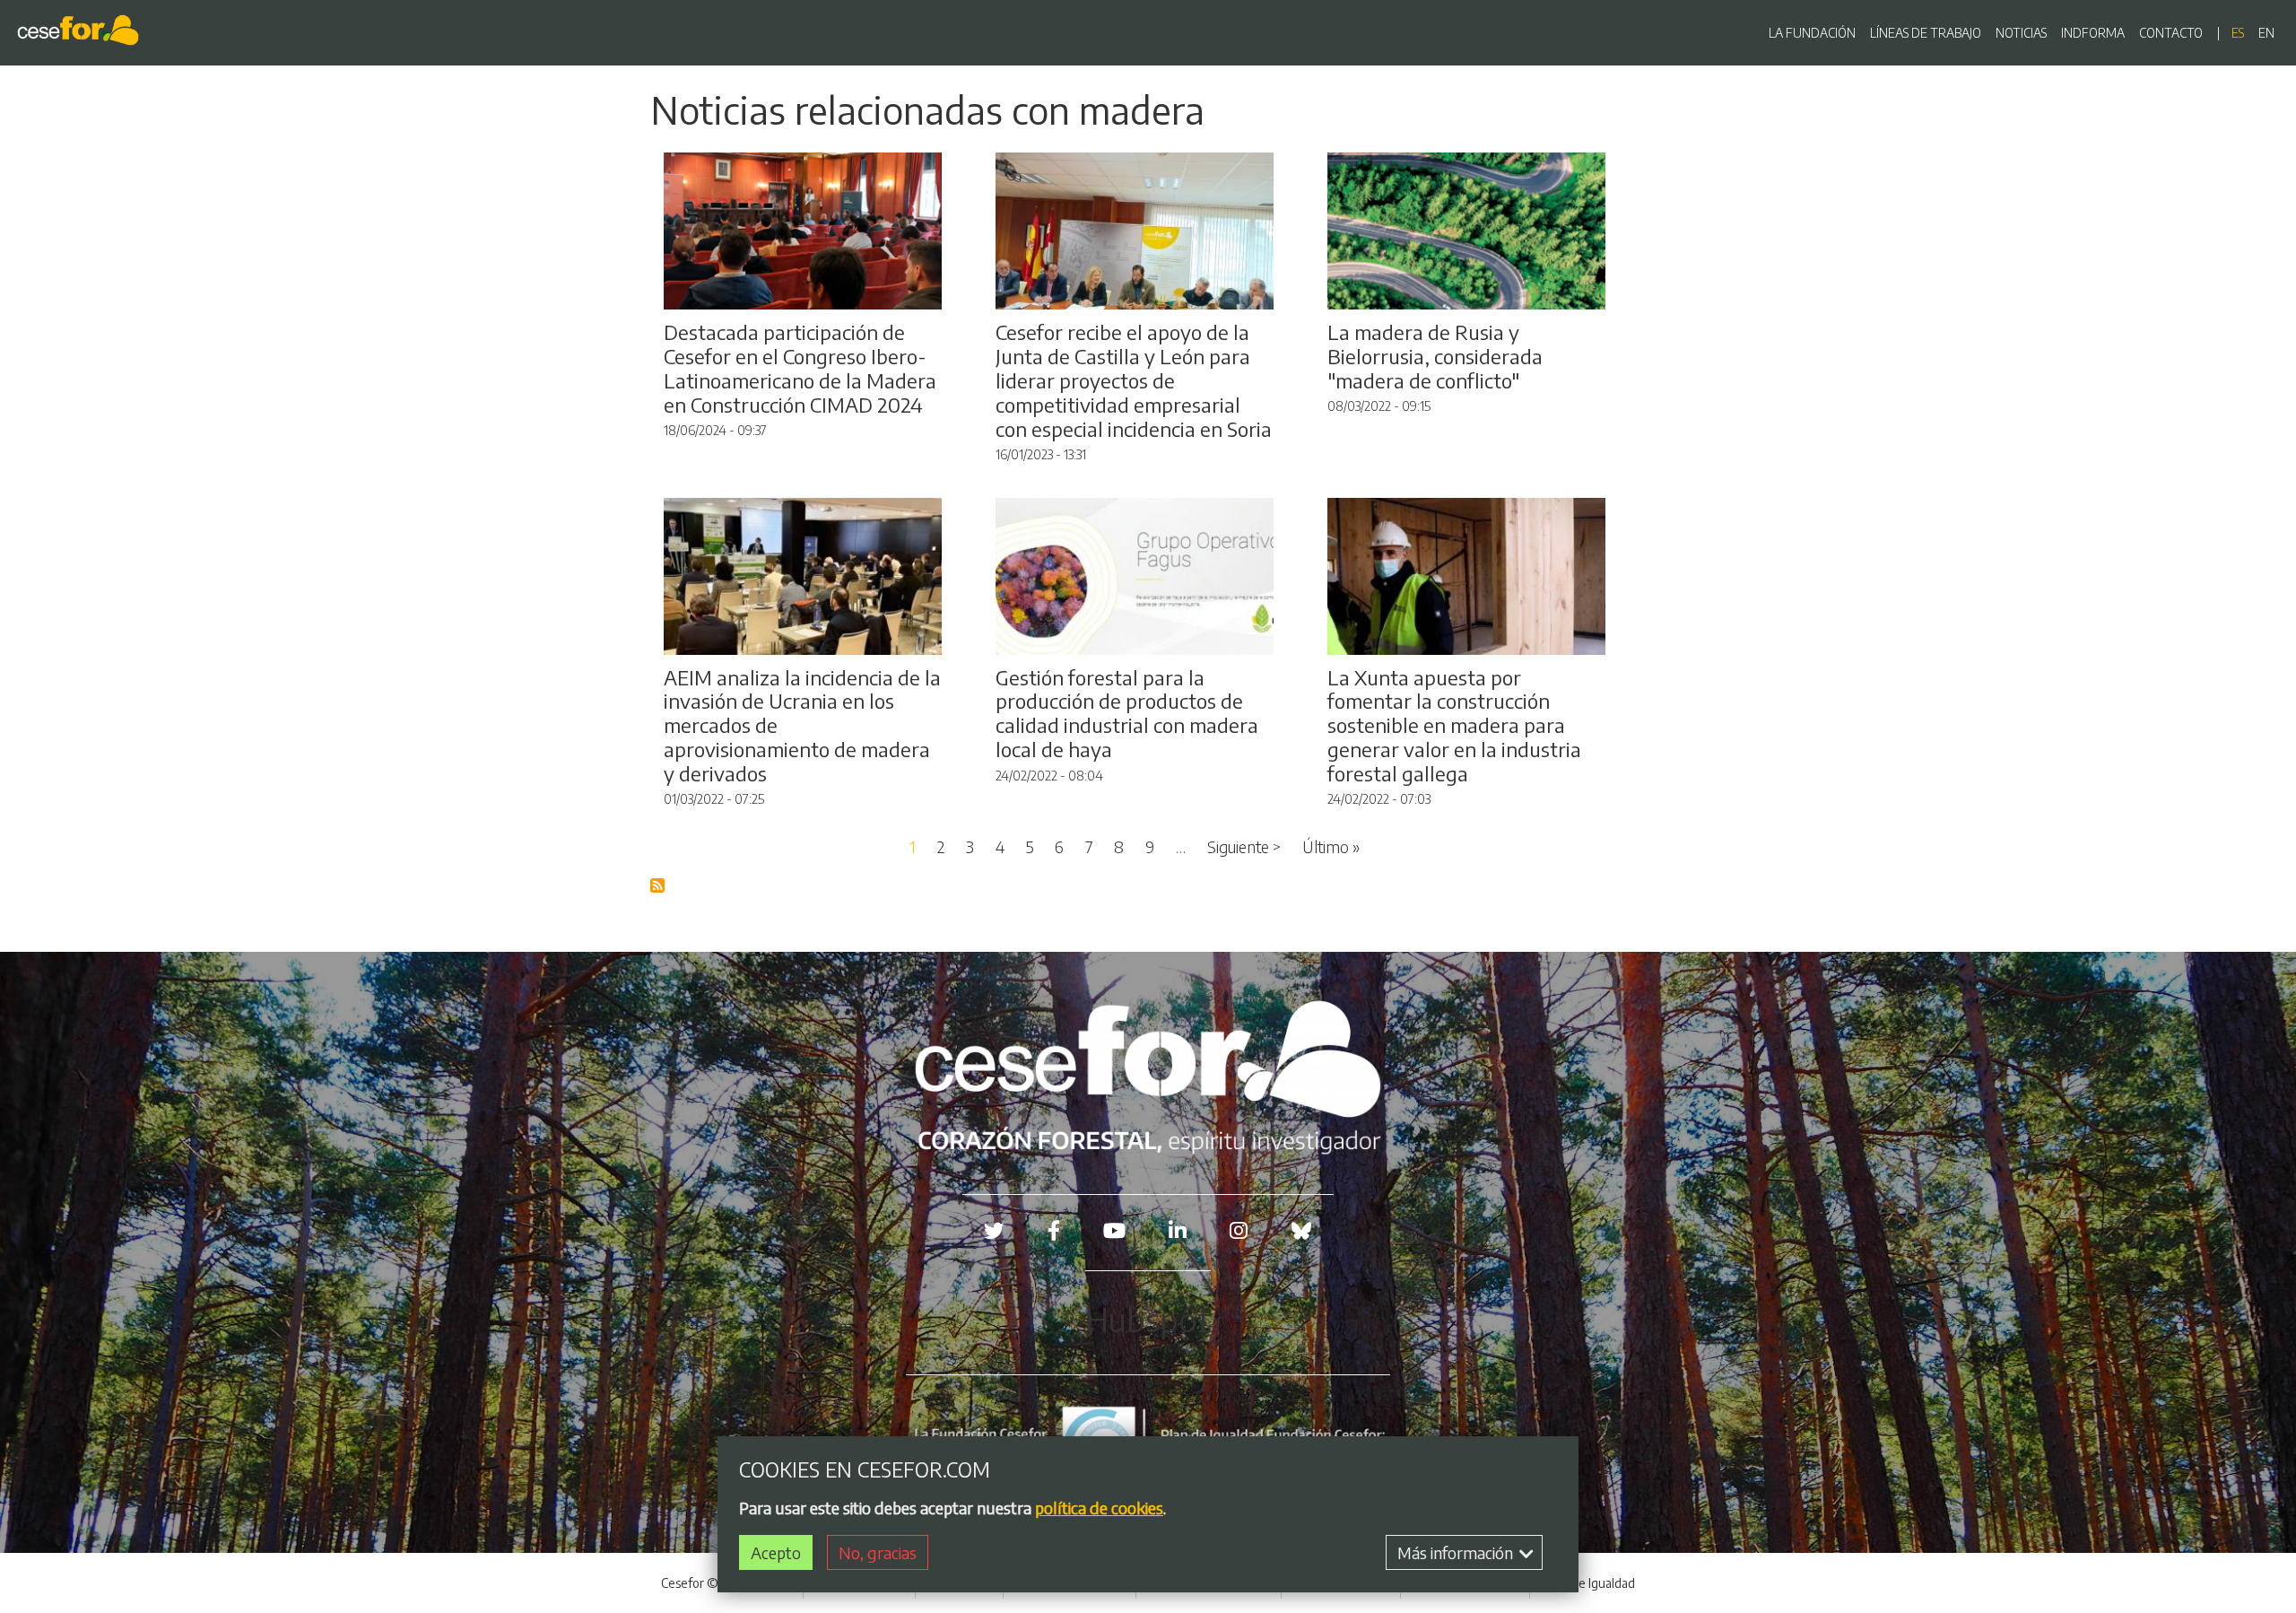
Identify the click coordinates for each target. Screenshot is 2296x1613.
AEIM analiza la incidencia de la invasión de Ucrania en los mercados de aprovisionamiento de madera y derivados (802, 726)
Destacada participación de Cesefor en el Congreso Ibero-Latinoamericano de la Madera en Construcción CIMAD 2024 (800, 368)
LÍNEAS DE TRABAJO (1926, 33)
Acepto (776, 1552)
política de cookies (1099, 1508)
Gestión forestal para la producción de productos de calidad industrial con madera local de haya (1127, 714)
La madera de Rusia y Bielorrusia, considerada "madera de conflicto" (1435, 356)
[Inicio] (82, 33)
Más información (1457, 1552)
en (2266, 33)
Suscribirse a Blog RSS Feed (658, 886)
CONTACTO (2171, 33)
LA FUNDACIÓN (1812, 33)
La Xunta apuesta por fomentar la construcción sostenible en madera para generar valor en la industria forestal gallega (1454, 726)
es (2238, 33)
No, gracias (878, 1552)
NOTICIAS (2021, 33)
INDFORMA (2093, 33)
